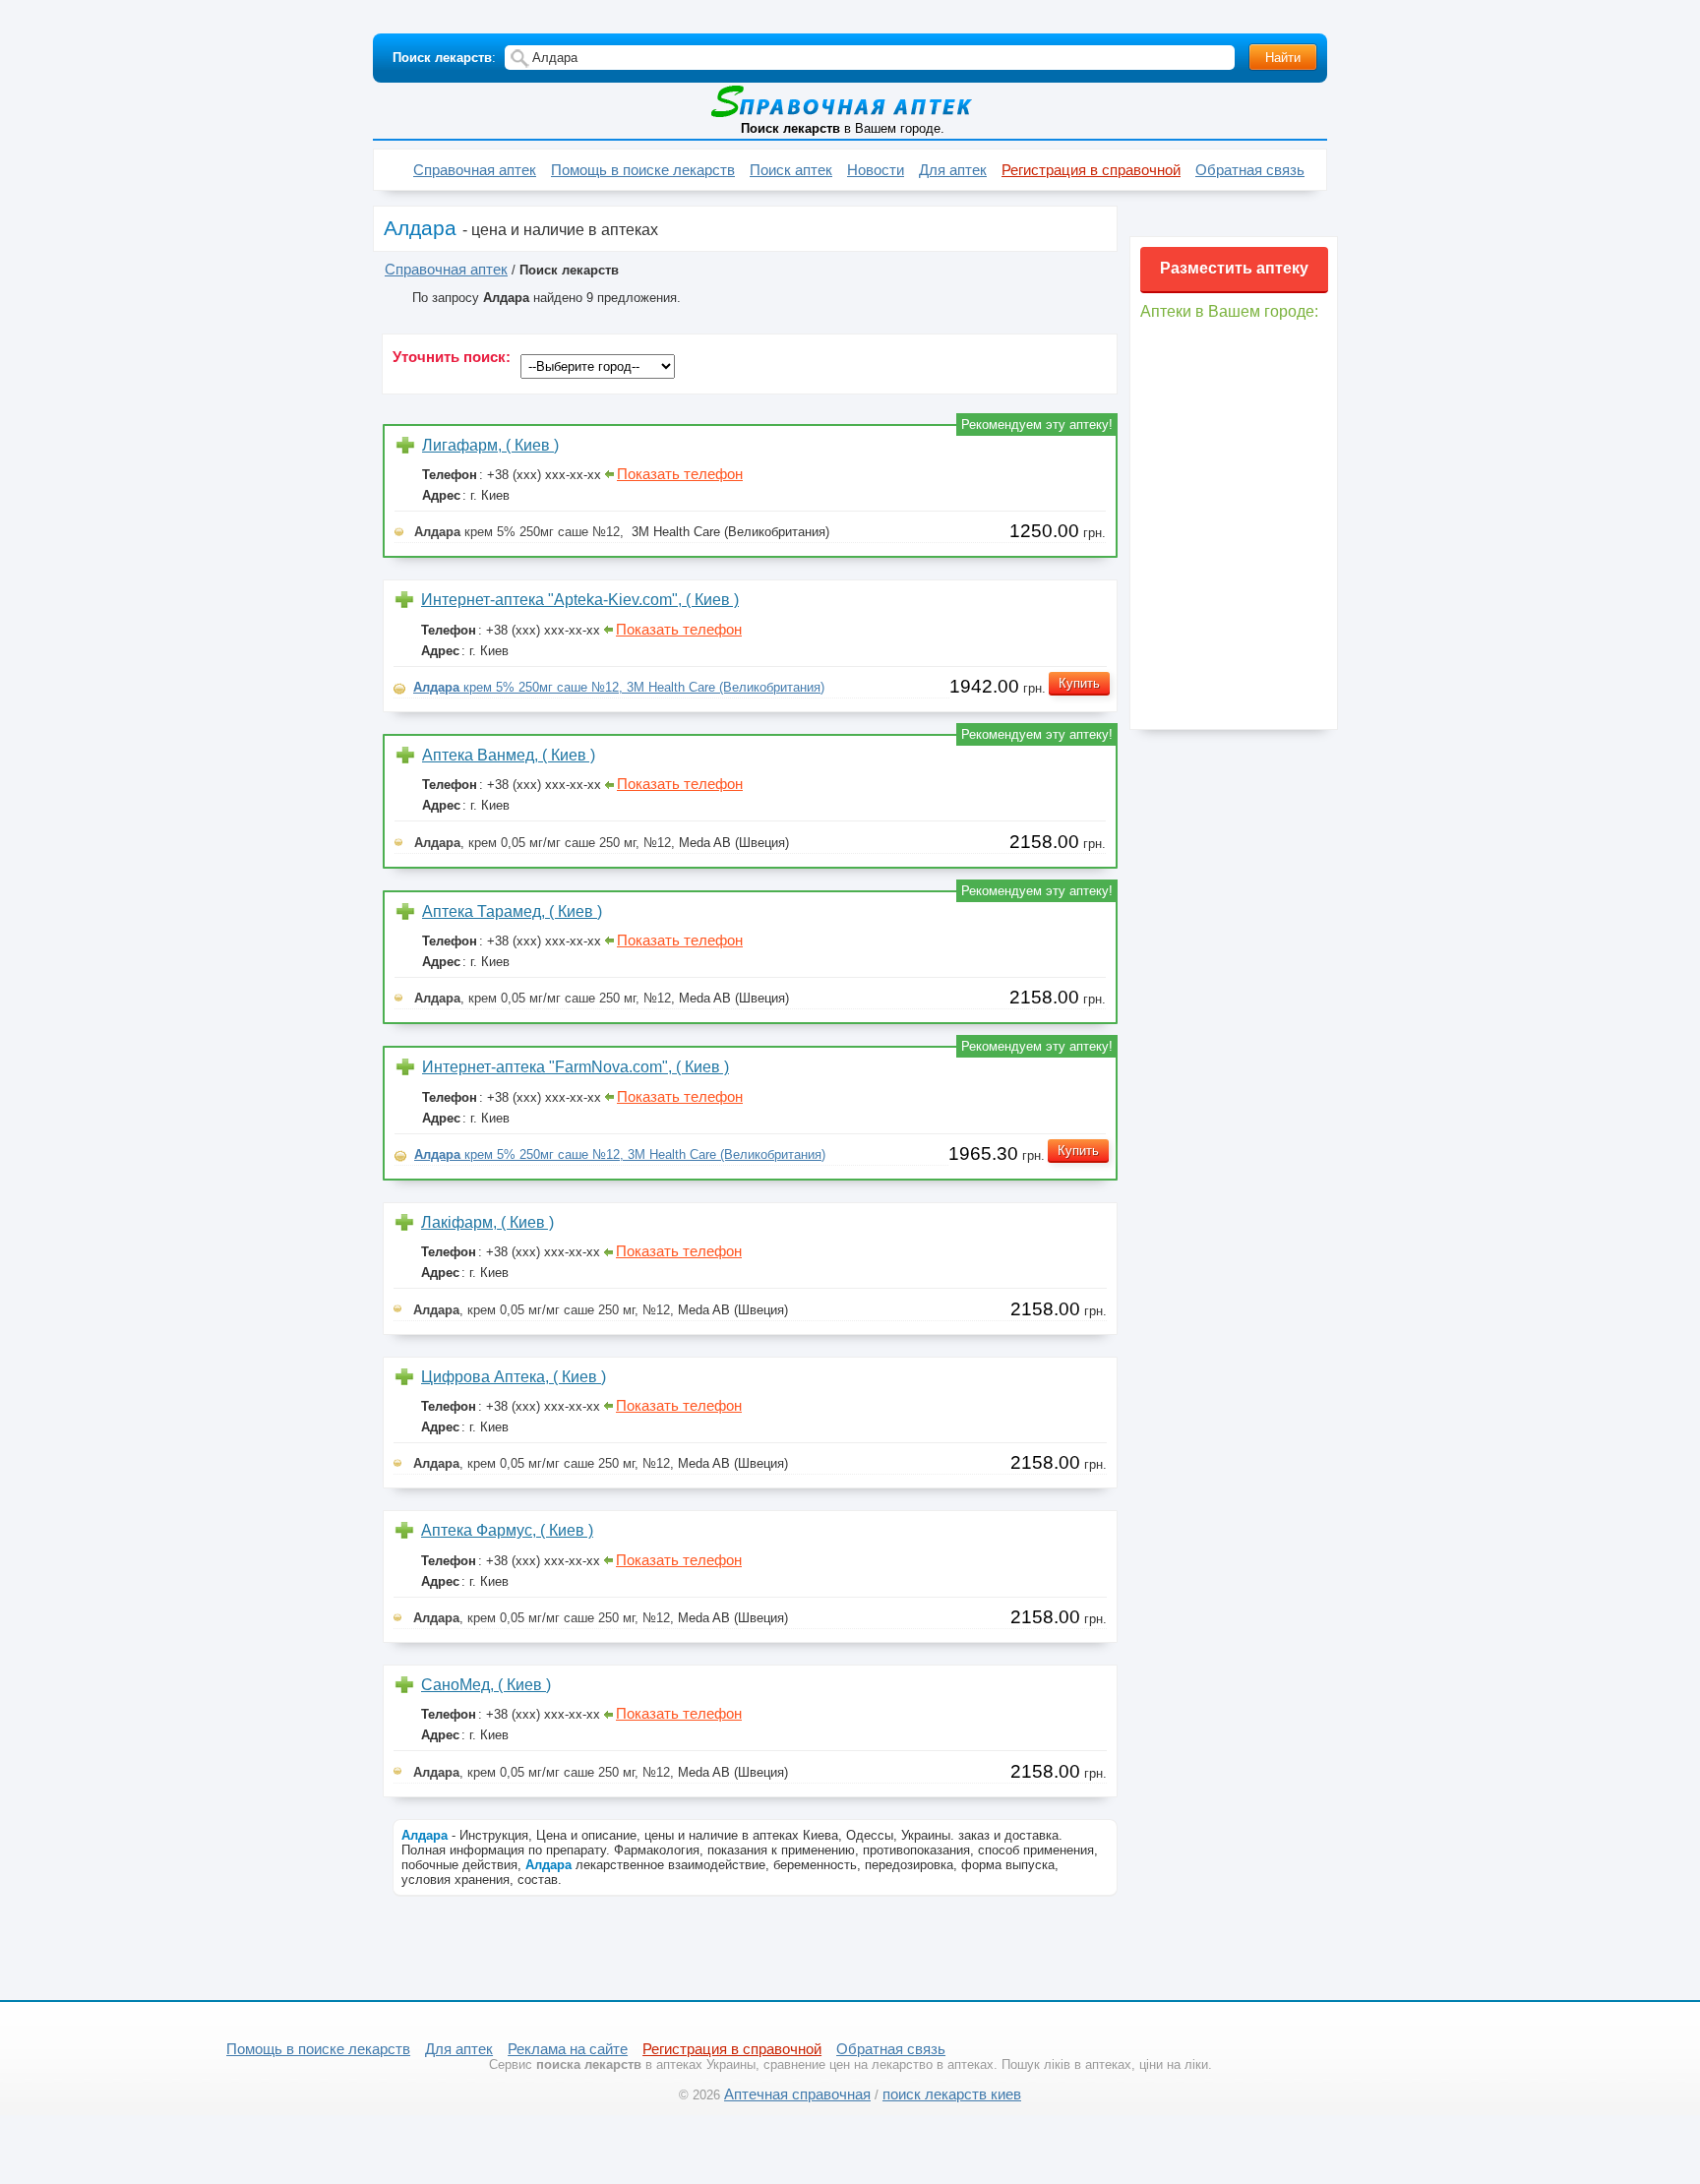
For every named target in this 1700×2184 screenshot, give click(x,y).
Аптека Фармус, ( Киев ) (507, 1530)
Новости (876, 170)
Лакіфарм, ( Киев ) (487, 1222)
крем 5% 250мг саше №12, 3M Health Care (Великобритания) (619, 687)
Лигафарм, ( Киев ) (490, 445)
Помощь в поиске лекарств (643, 170)
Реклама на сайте (568, 2049)
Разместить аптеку (1234, 268)
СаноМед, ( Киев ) (486, 1685)
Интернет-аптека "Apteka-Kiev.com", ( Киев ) (580, 600)
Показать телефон (680, 474)
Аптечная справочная (797, 2094)
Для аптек (953, 170)
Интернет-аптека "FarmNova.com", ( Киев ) (576, 1067)
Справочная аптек (475, 170)
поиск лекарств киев (952, 2094)
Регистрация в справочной (1091, 170)
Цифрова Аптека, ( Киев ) (514, 1377)
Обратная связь (1250, 170)
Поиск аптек (791, 170)
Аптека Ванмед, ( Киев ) (509, 755)
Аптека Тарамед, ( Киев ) (512, 911)
